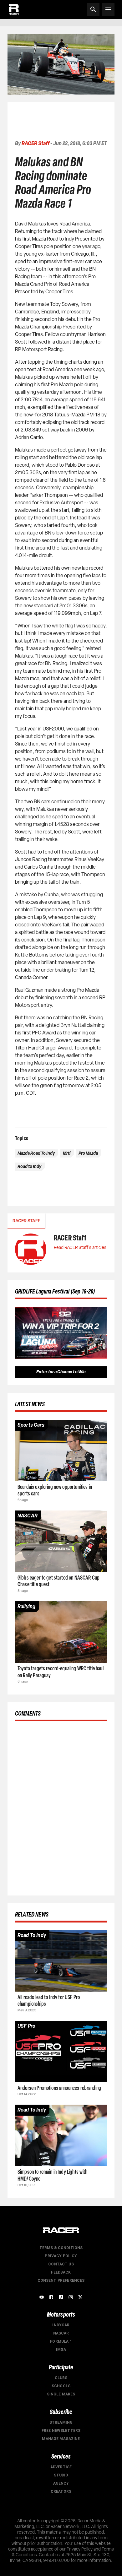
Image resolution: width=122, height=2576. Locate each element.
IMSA (61, 2350)
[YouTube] (42, 2297)
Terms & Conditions (61, 2248)
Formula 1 (61, 2341)
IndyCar (61, 2325)
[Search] (93, 9)
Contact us (61, 2264)
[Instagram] (71, 2297)
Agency (61, 2483)
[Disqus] (61, 1807)
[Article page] (61, 1451)
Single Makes (61, 2394)
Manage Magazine (61, 2439)
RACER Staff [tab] (26, 1221)
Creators (61, 2492)
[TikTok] (61, 2297)
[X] (80, 2297)
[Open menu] (108, 9)
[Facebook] (51, 2297)
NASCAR (61, 2333)
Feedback (61, 2272)
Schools (61, 2386)
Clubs (61, 2378)
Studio (61, 2475)
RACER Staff (36, 143)
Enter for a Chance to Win (61, 1372)
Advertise (61, 2467)
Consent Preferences (61, 2280)
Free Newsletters (61, 2431)
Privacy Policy (61, 2256)
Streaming (61, 2422)
